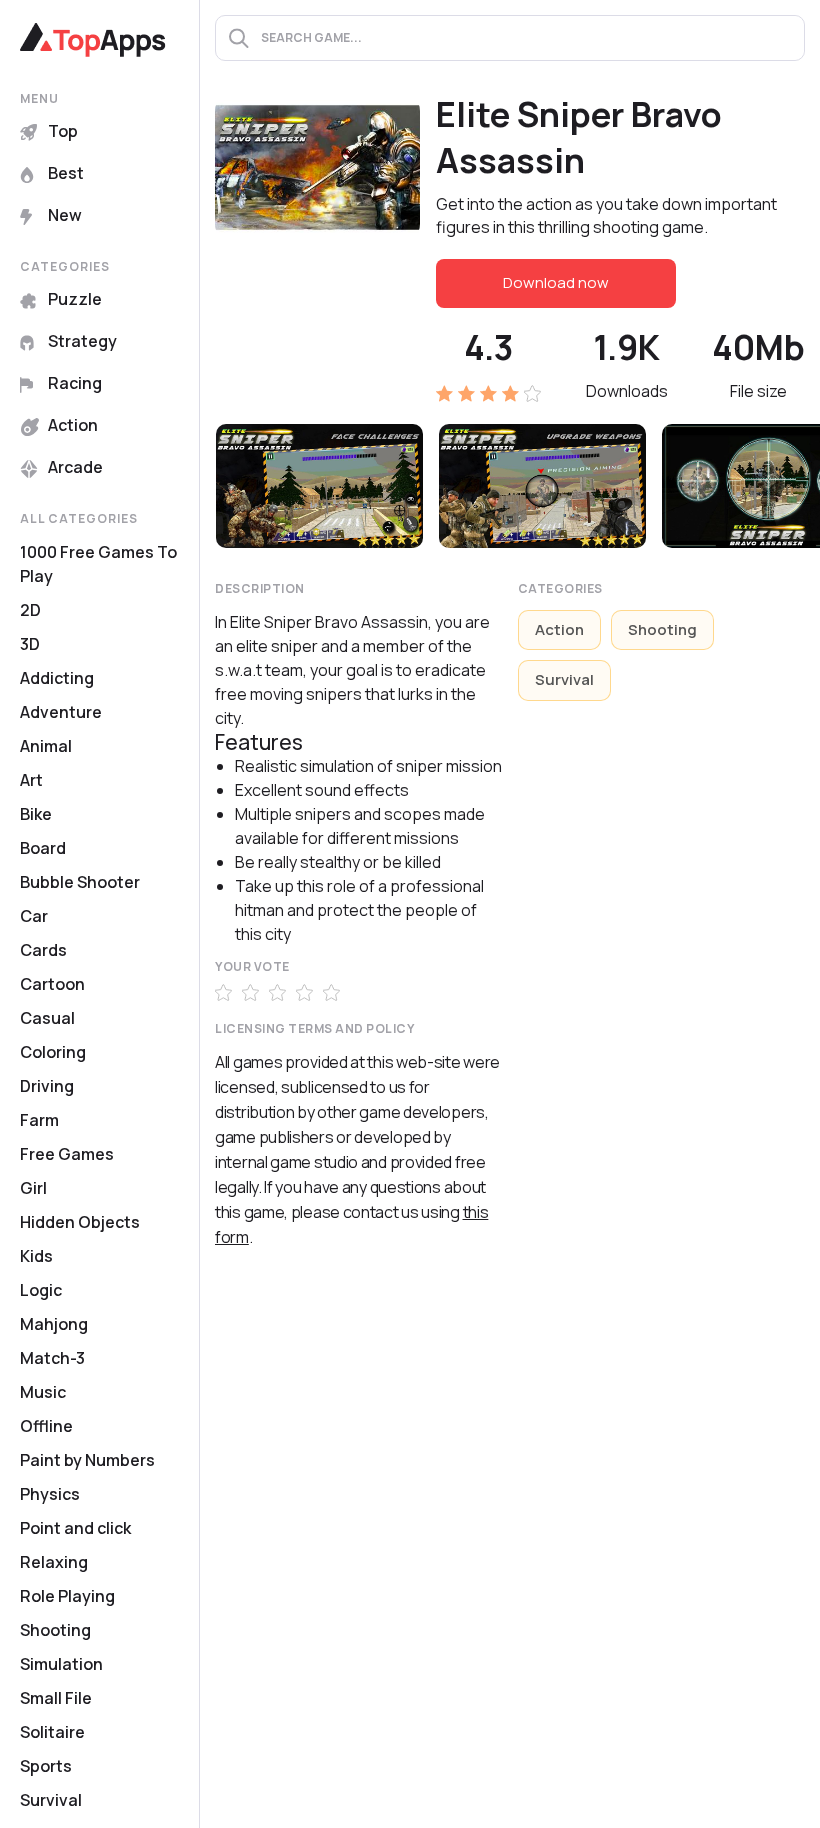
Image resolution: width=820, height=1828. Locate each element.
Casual (47, 1018)
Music (43, 1392)
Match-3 (52, 1358)
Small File (56, 1698)
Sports (46, 1766)
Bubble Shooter (80, 882)
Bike (36, 814)
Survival (51, 1800)
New (65, 215)
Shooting (55, 1630)
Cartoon (52, 984)
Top (63, 131)
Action (73, 425)
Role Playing (67, 1596)
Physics (50, 1494)
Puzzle (75, 299)
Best (66, 173)
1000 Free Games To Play (98, 564)
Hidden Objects (80, 1222)
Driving (47, 1086)
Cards (43, 950)
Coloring (53, 1052)
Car (34, 916)
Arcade (75, 467)
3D (30, 644)
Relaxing (54, 1562)
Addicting (57, 678)
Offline (46, 1426)
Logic (41, 1290)
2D (30, 610)
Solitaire (52, 1732)
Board (43, 848)
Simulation (61, 1664)
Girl (33, 1188)
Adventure (61, 712)
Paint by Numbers (87, 1460)
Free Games (67, 1154)
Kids (36, 1256)
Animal (46, 746)
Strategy (82, 341)
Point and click (75, 1528)
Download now (556, 282)
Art (31, 780)
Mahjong (54, 1324)
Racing (75, 383)
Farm (39, 1120)
